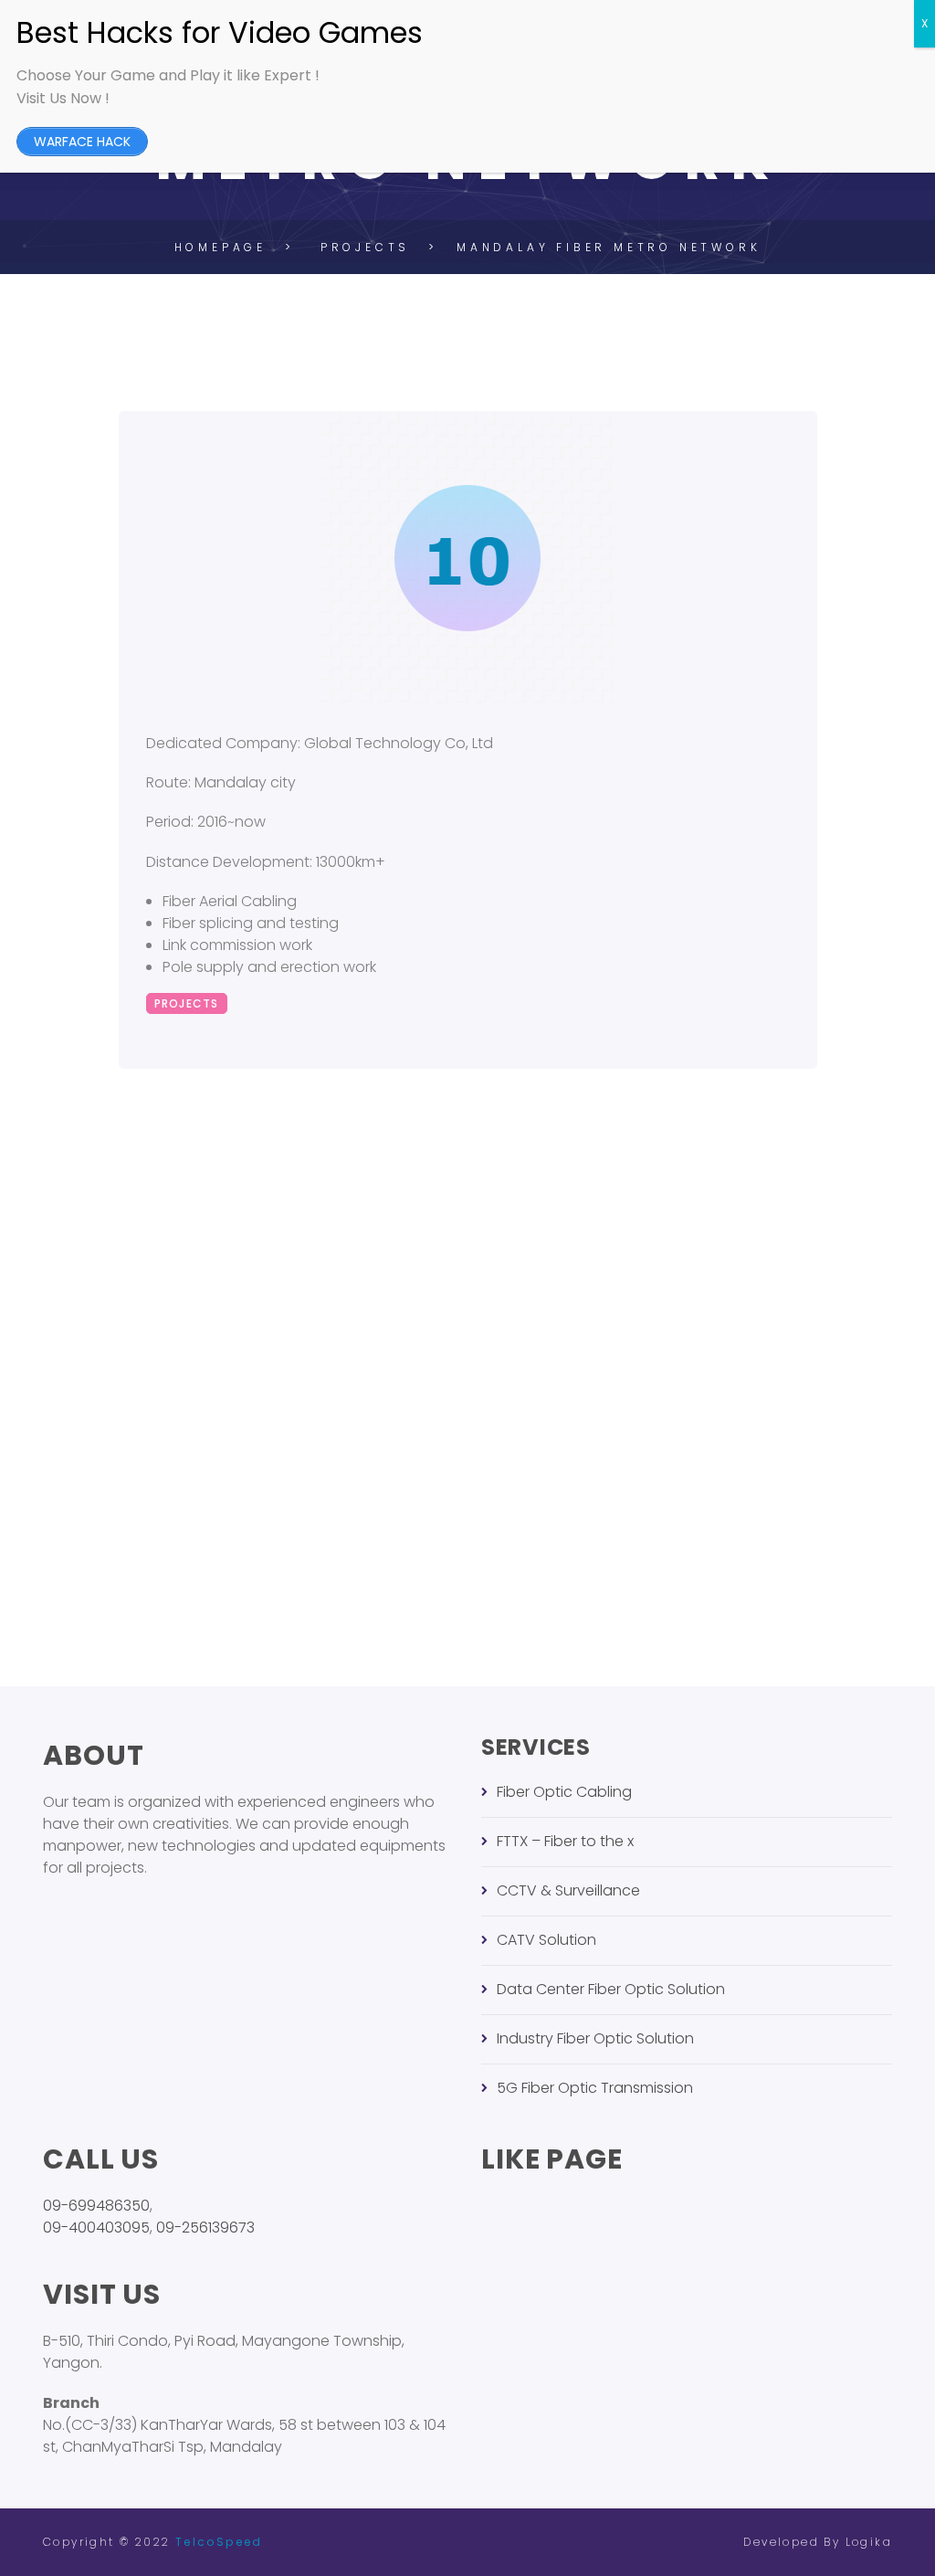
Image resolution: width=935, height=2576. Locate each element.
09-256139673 (205, 2228)
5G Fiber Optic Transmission (595, 2088)
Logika (869, 2542)
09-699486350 (96, 2206)
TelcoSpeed (219, 2542)
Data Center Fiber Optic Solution (611, 1989)
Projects (187, 1003)
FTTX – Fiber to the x (565, 1841)
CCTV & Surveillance (568, 1890)
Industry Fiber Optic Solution (595, 2038)
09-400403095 (96, 2228)
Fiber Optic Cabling (564, 1792)
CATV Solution (546, 1940)
